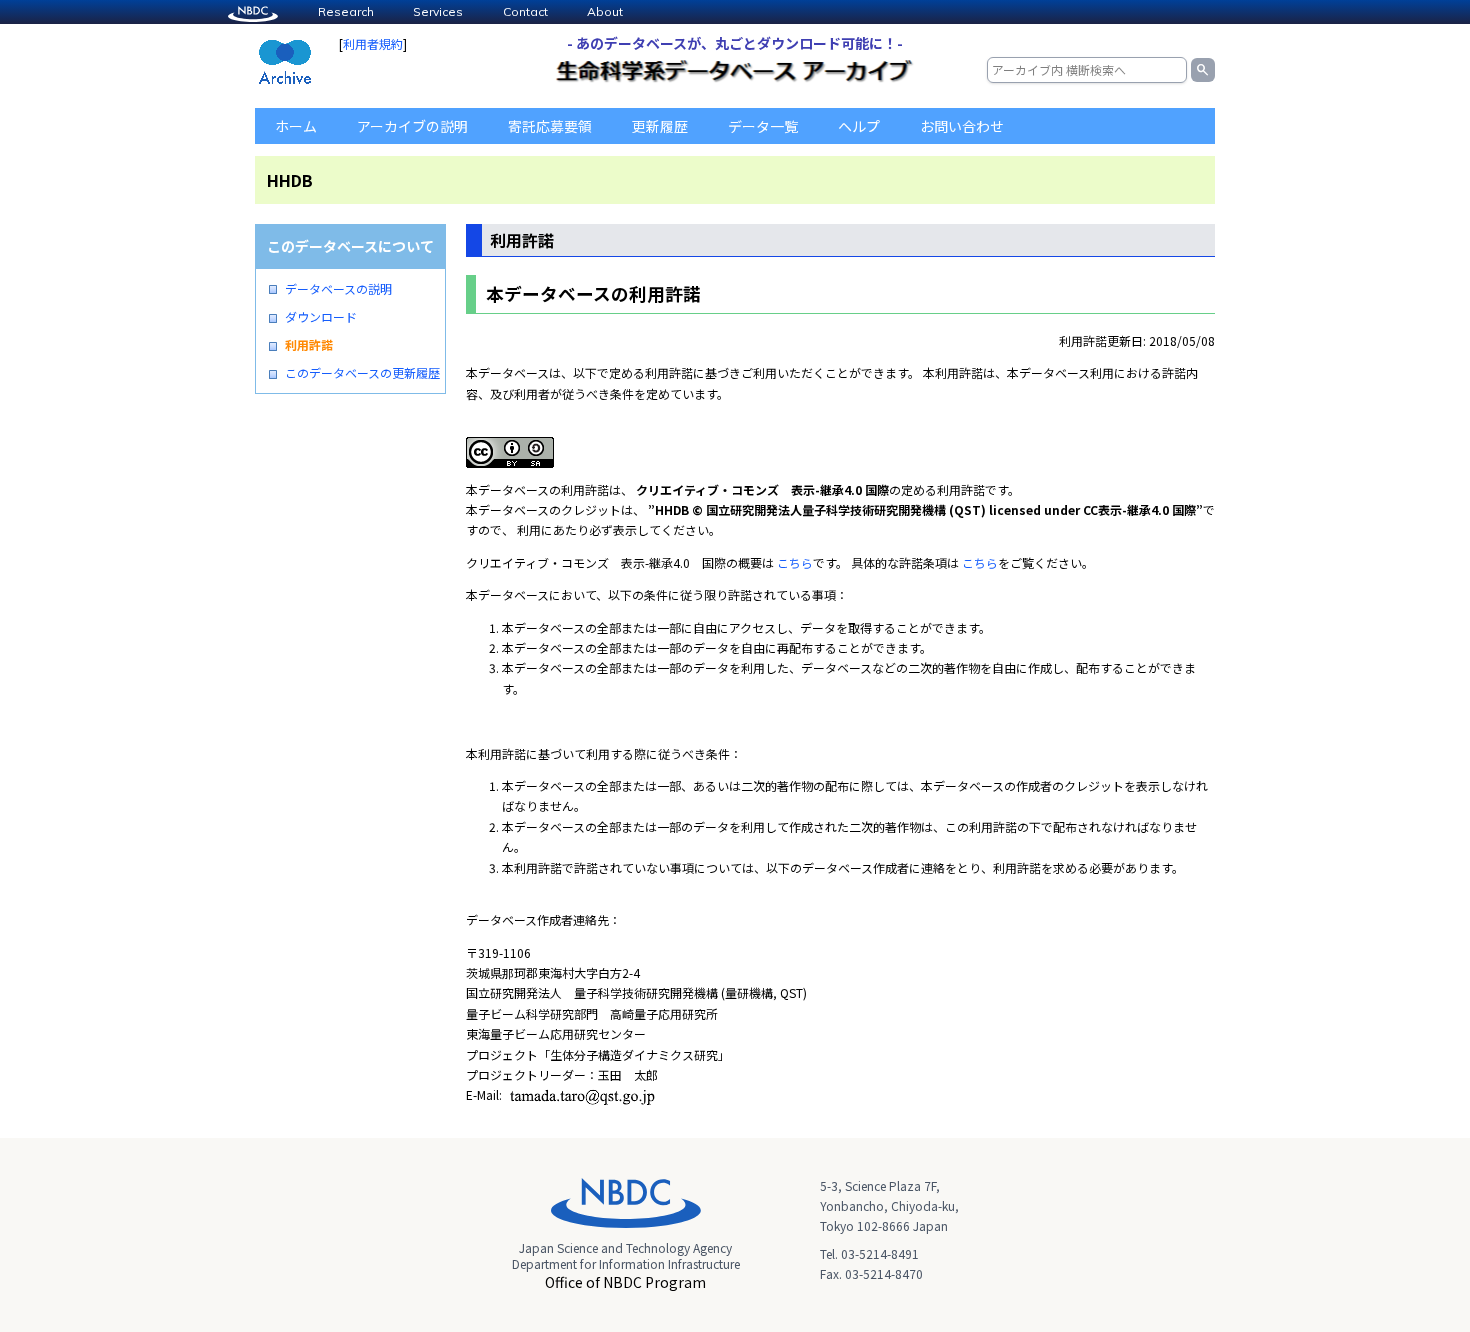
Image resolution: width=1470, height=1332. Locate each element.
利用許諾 (309, 345)
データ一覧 (763, 126)
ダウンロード (321, 317)
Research (346, 11)
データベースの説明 (338, 289)
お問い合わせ (962, 126)
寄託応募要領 (550, 126)
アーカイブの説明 (412, 126)
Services (438, 11)
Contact (525, 11)
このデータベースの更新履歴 (362, 373)
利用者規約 (373, 43)
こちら (795, 562)
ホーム (296, 126)
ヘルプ (859, 126)
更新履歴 (660, 126)
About (605, 11)
